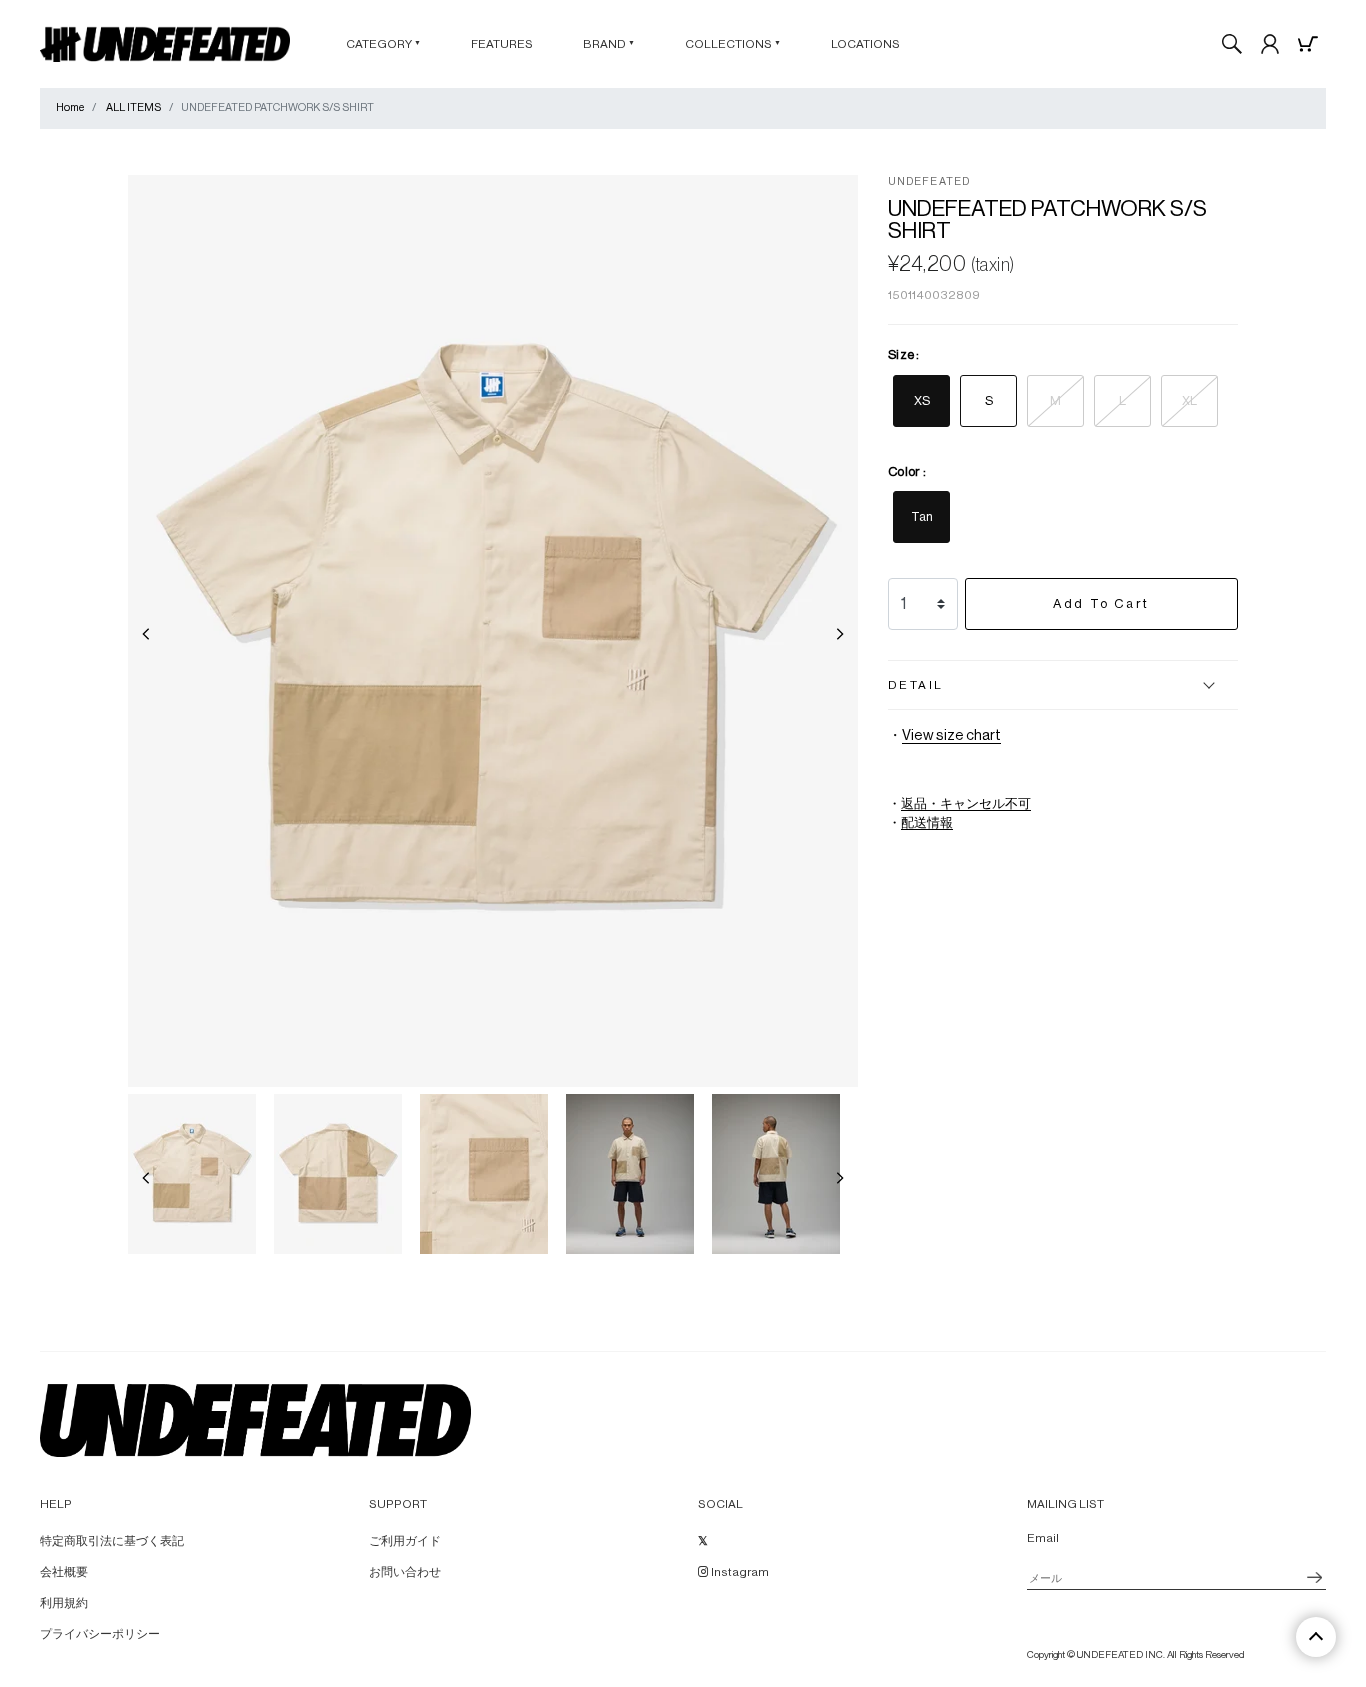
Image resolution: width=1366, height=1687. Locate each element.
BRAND (609, 44)
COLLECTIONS (733, 44)
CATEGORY (383, 44)
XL (1189, 400)
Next (840, 634)
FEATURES (502, 44)
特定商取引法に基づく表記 (112, 1541)
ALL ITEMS (133, 107)
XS (922, 400)
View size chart (951, 735)
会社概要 (64, 1572)
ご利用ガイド (405, 1541)
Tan (922, 516)
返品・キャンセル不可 (966, 804)
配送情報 (927, 823)
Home (70, 107)
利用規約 (64, 1603)
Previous (146, 634)
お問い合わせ (405, 1572)
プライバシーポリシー (100, 1634)
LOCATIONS (865, 44)
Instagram (739, 1572)
